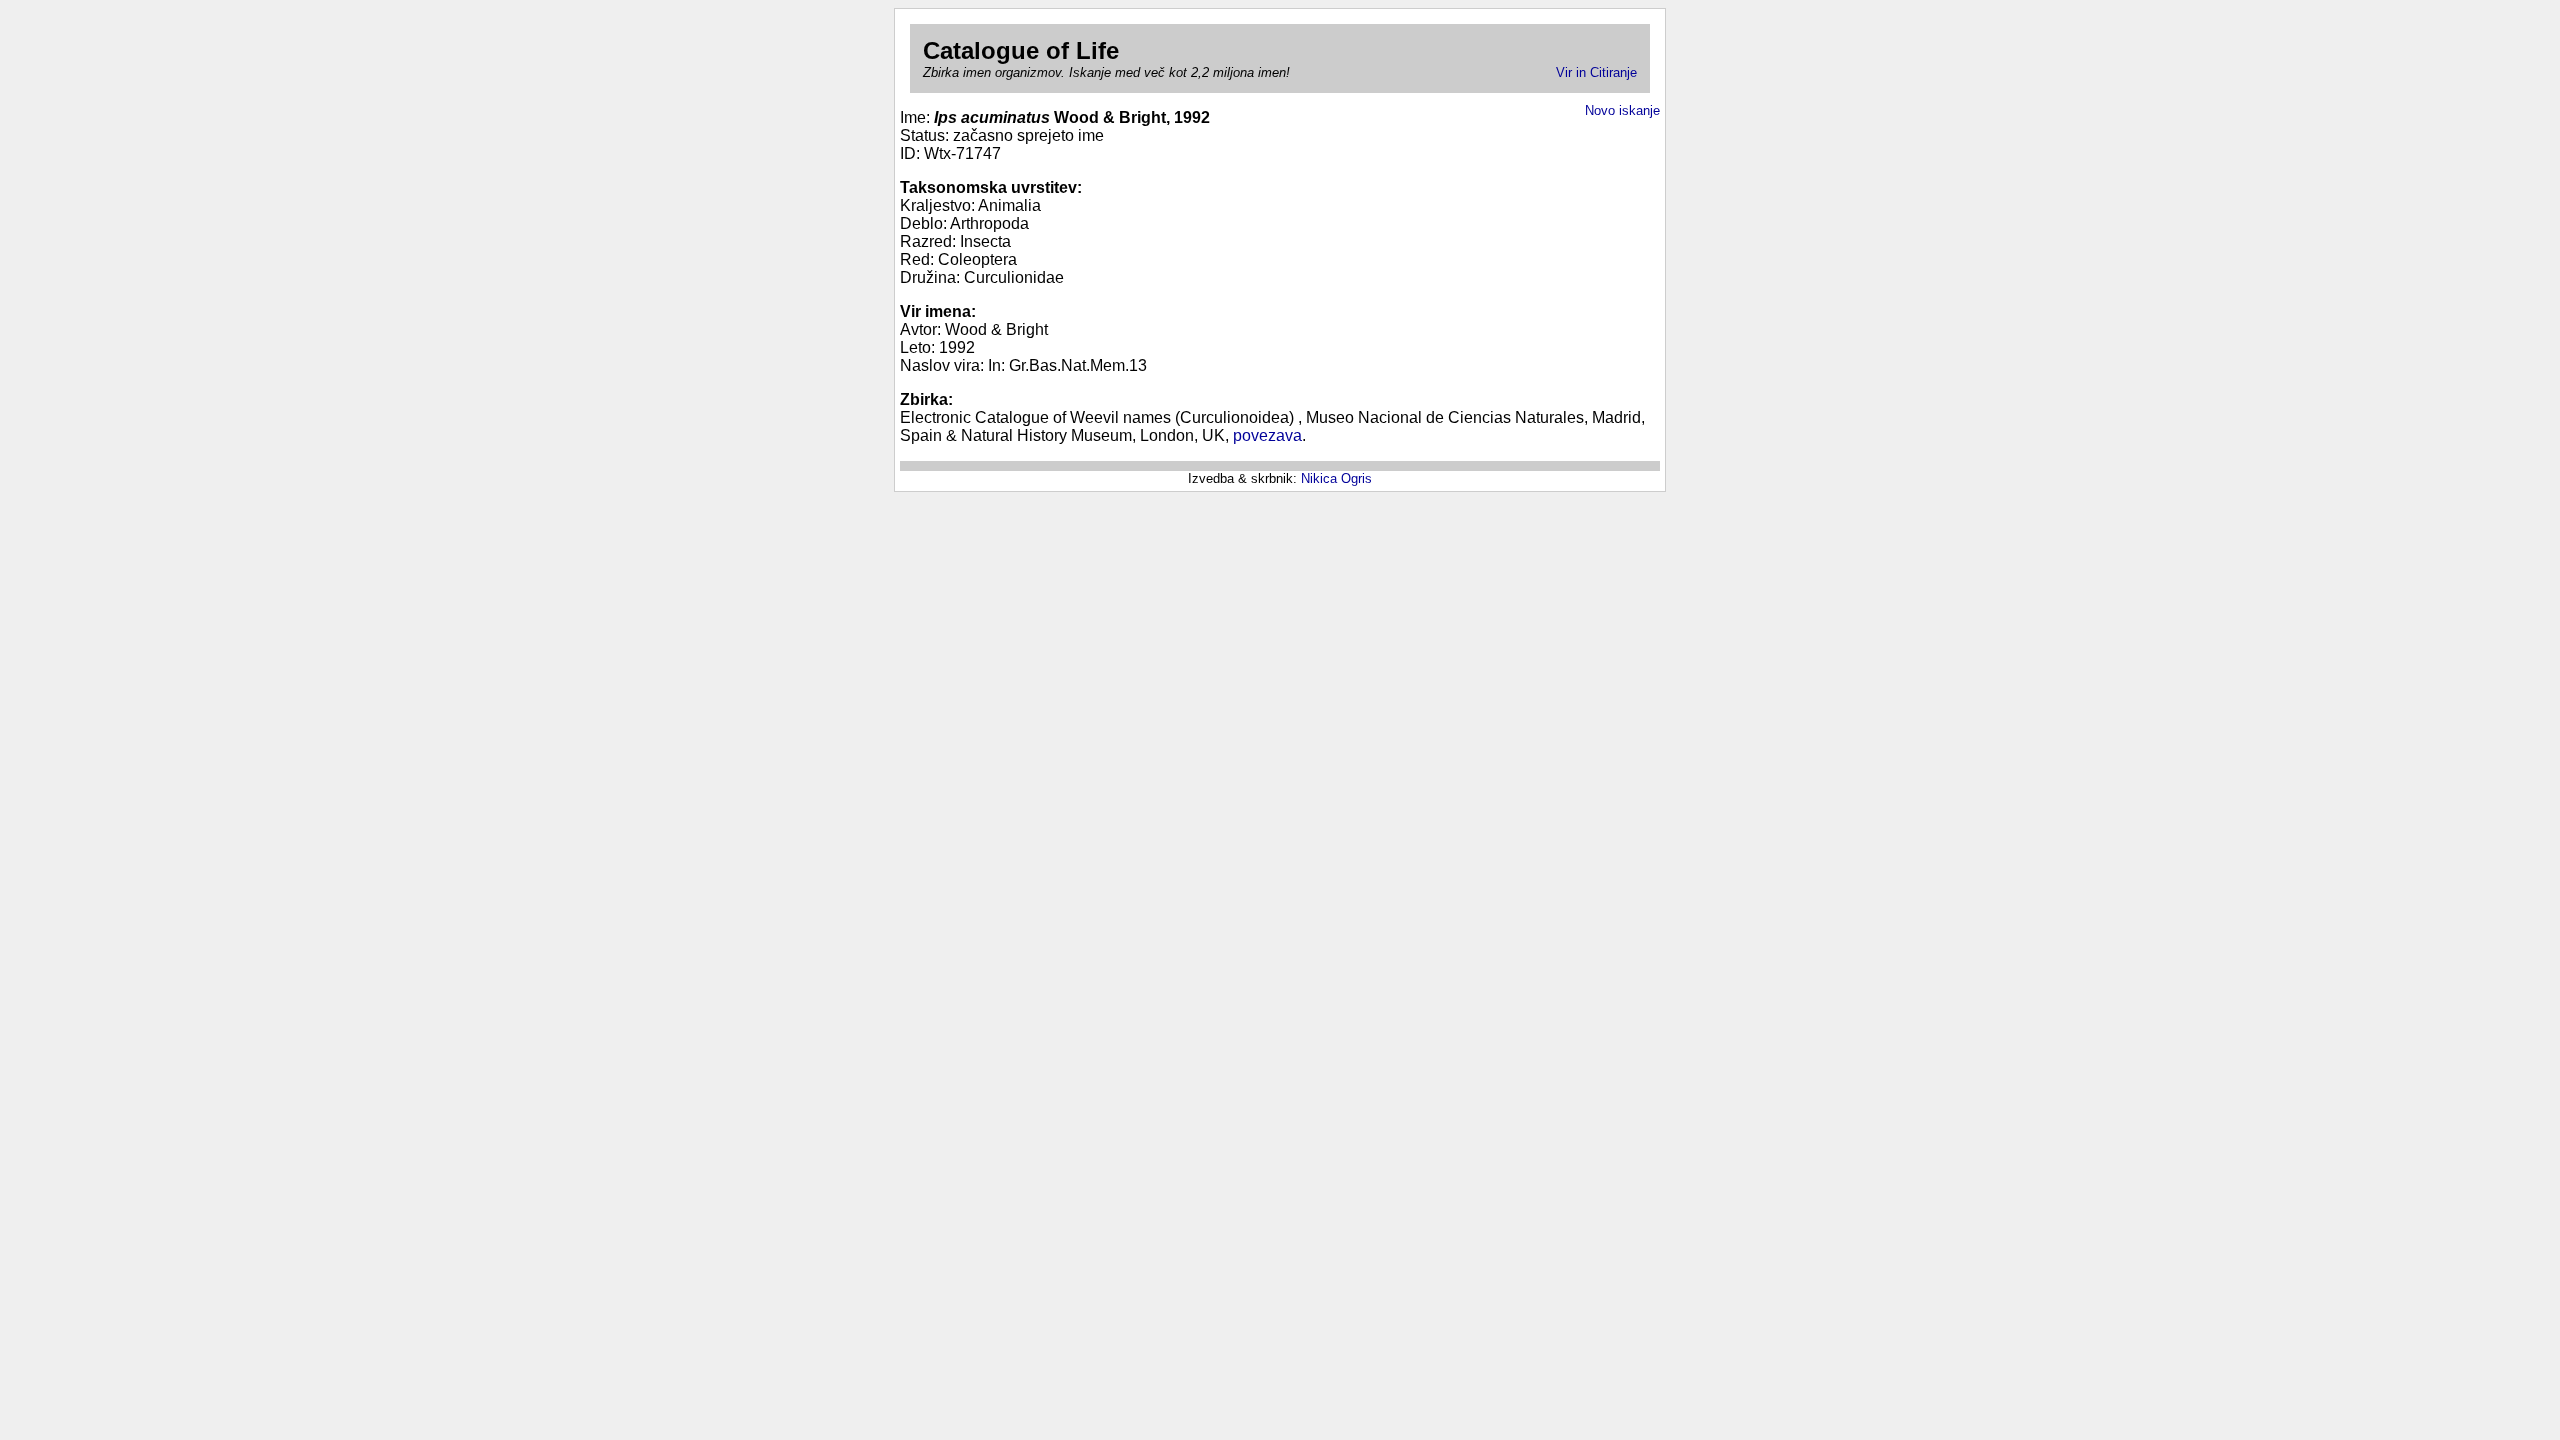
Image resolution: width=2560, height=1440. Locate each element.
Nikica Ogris (1336, 478)
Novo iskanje (1622, 110)
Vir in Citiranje (1596, 72)
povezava (1267, 435)
